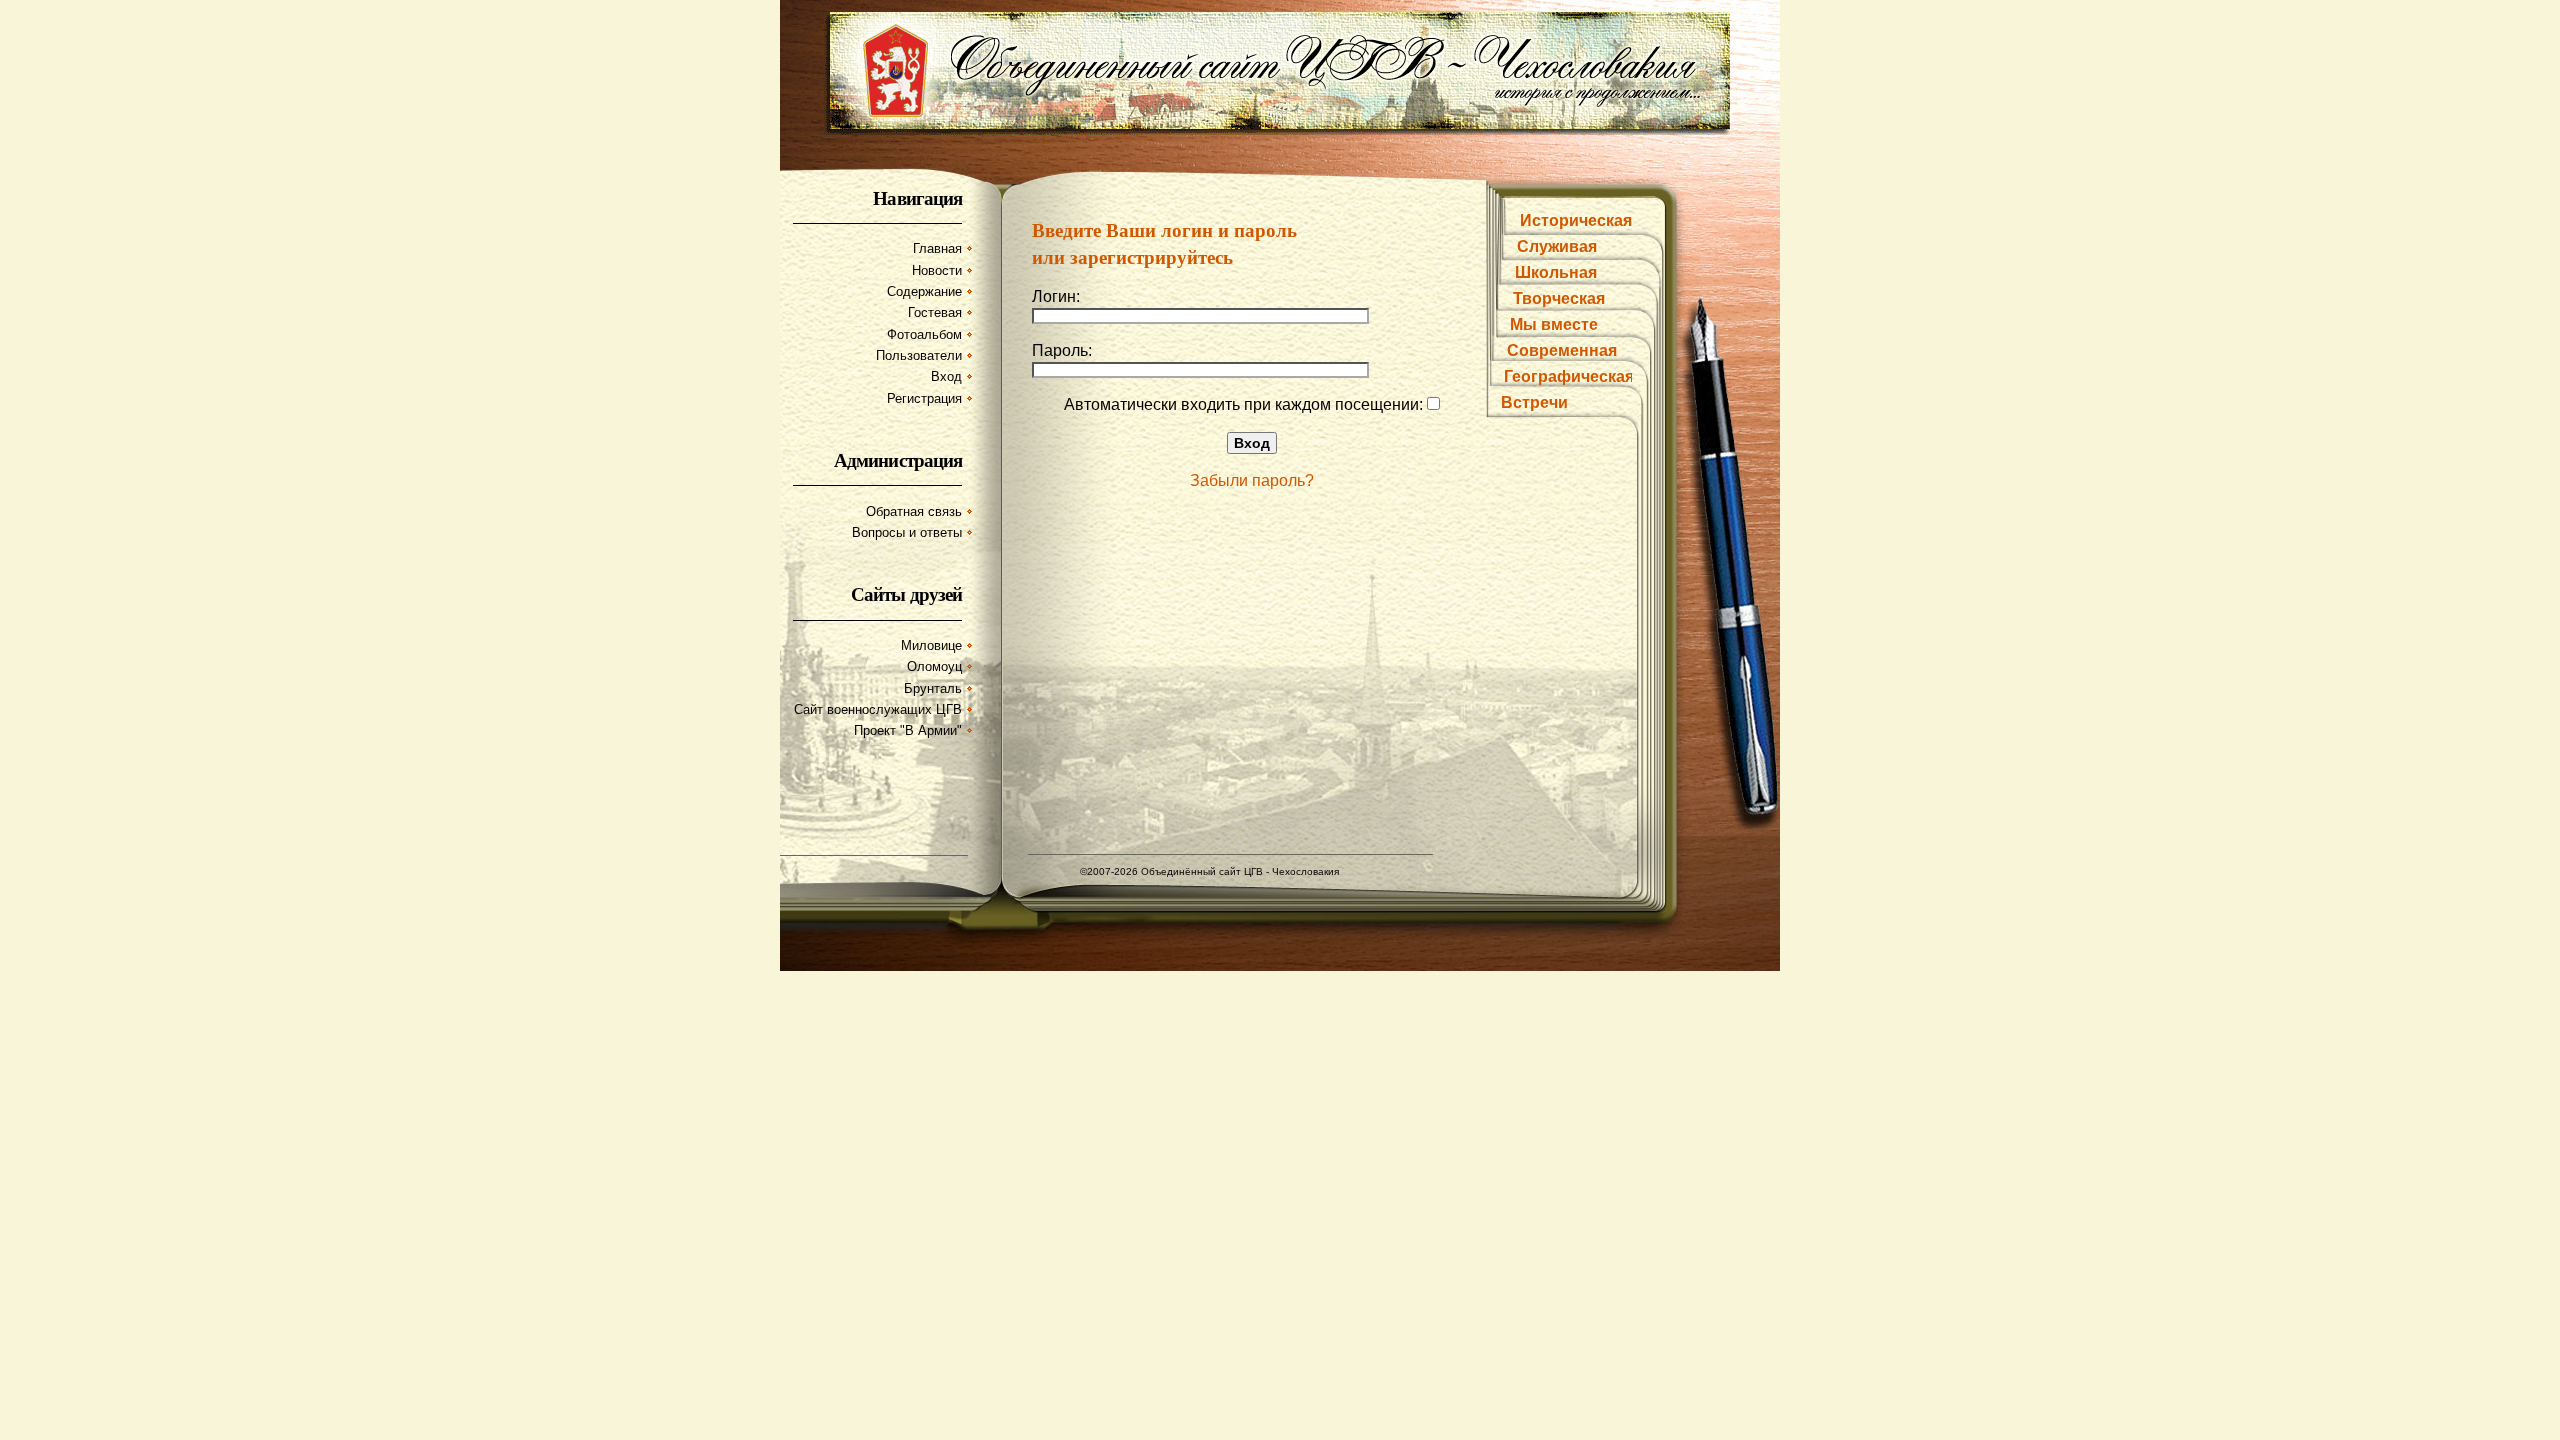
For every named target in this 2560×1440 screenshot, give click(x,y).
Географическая (1569, 376)
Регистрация (924, 398)
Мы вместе (1554, 324)
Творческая (1559, 298)
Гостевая (935, 312)
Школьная (1556, 272)
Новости (937, 270)
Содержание (924, 291)
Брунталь (933, 688)
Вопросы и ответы (907, 532)
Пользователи (919, 355)
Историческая (1576, 220)
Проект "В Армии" (908, 730)
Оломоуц (934, 666)
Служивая (1557, 246)
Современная (1562, 350)
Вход (946, 376)
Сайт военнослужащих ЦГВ (878, 709)
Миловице (931, 645)
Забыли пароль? (1252, 480)
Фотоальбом (924, 334)
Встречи (1534, 402)
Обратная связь (914, 511)
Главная (937, 248)
